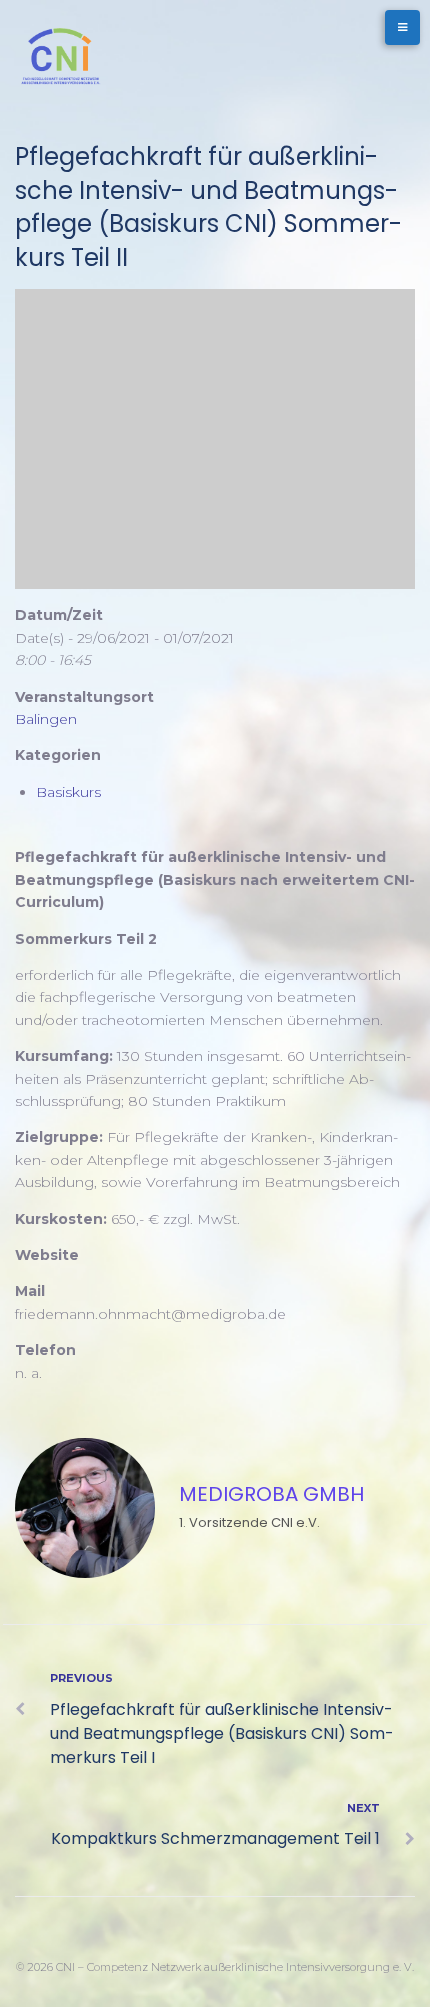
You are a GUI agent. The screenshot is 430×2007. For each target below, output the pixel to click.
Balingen (46, 719)
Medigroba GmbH (271, 1494)
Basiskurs (68, 792)
